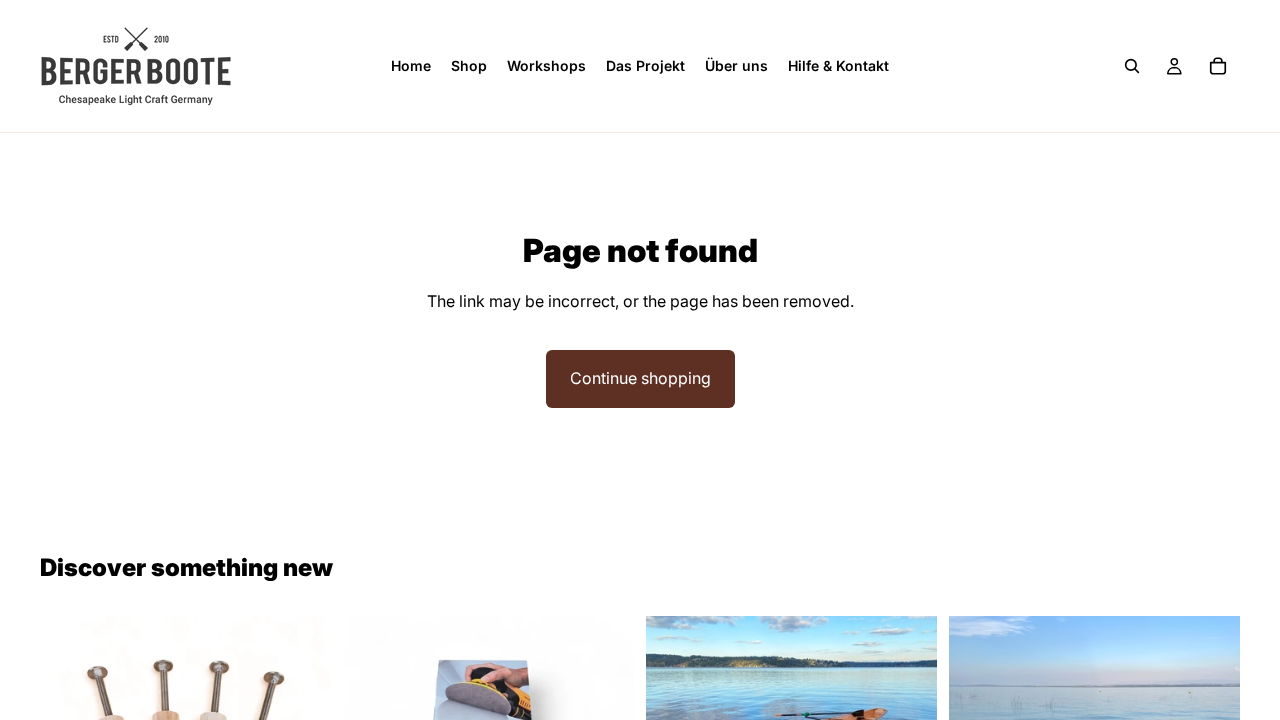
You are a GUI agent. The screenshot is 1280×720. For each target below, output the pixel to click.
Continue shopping (640, 378)
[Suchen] (1132, 66)
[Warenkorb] (1218, 66)
